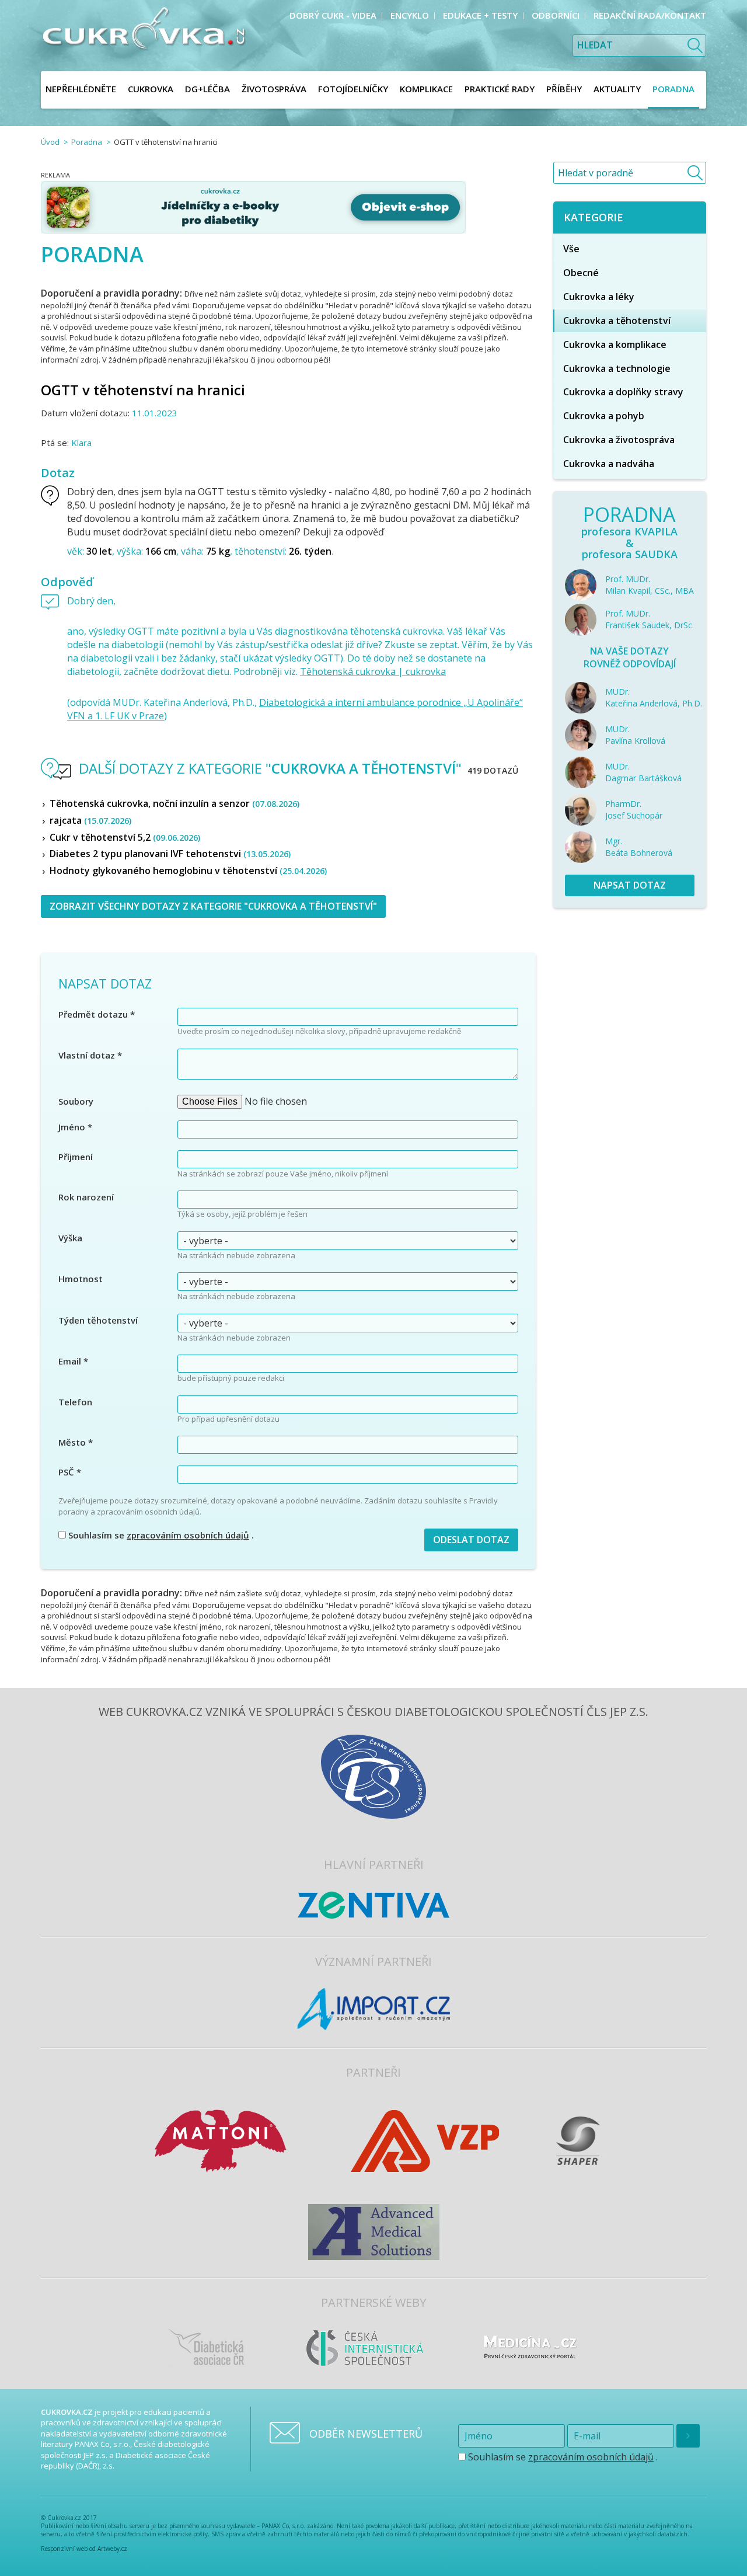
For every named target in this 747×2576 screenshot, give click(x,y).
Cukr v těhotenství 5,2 (125, 837)
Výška (70, 1238)
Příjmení (76, 1157)
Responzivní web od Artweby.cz (84, 2549)
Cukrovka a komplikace (615, 344)
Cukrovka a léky (599, 297)
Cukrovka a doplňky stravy (623, 392)
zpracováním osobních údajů (188, 1535)
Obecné (581, 273)
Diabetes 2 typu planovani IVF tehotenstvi (170, 854)
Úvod (50, 142)
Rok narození (86, 1197)
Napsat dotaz (630, 885)
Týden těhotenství (98, 1320)
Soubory (76, 1101)
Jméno (75, 1127)
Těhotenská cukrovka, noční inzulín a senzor (174, 803)
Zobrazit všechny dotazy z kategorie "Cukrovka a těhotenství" (213, 906)
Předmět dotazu (97, 1014)
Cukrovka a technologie (617, 368)
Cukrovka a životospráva (619, 440)
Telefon (75, 1402)
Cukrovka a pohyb (604, 416)
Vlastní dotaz (90, 1055)
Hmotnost (81, 1279)
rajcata (90, 820)
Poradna (87, 142)
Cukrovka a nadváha (609, 464)
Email (73, 1361)
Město (76, 1442)
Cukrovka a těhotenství (617, 321)
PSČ (70, 1472)
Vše (571, 249)
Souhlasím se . (160, 1535)
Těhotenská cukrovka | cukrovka (373, 671)
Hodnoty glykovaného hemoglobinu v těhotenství (188, 871)
